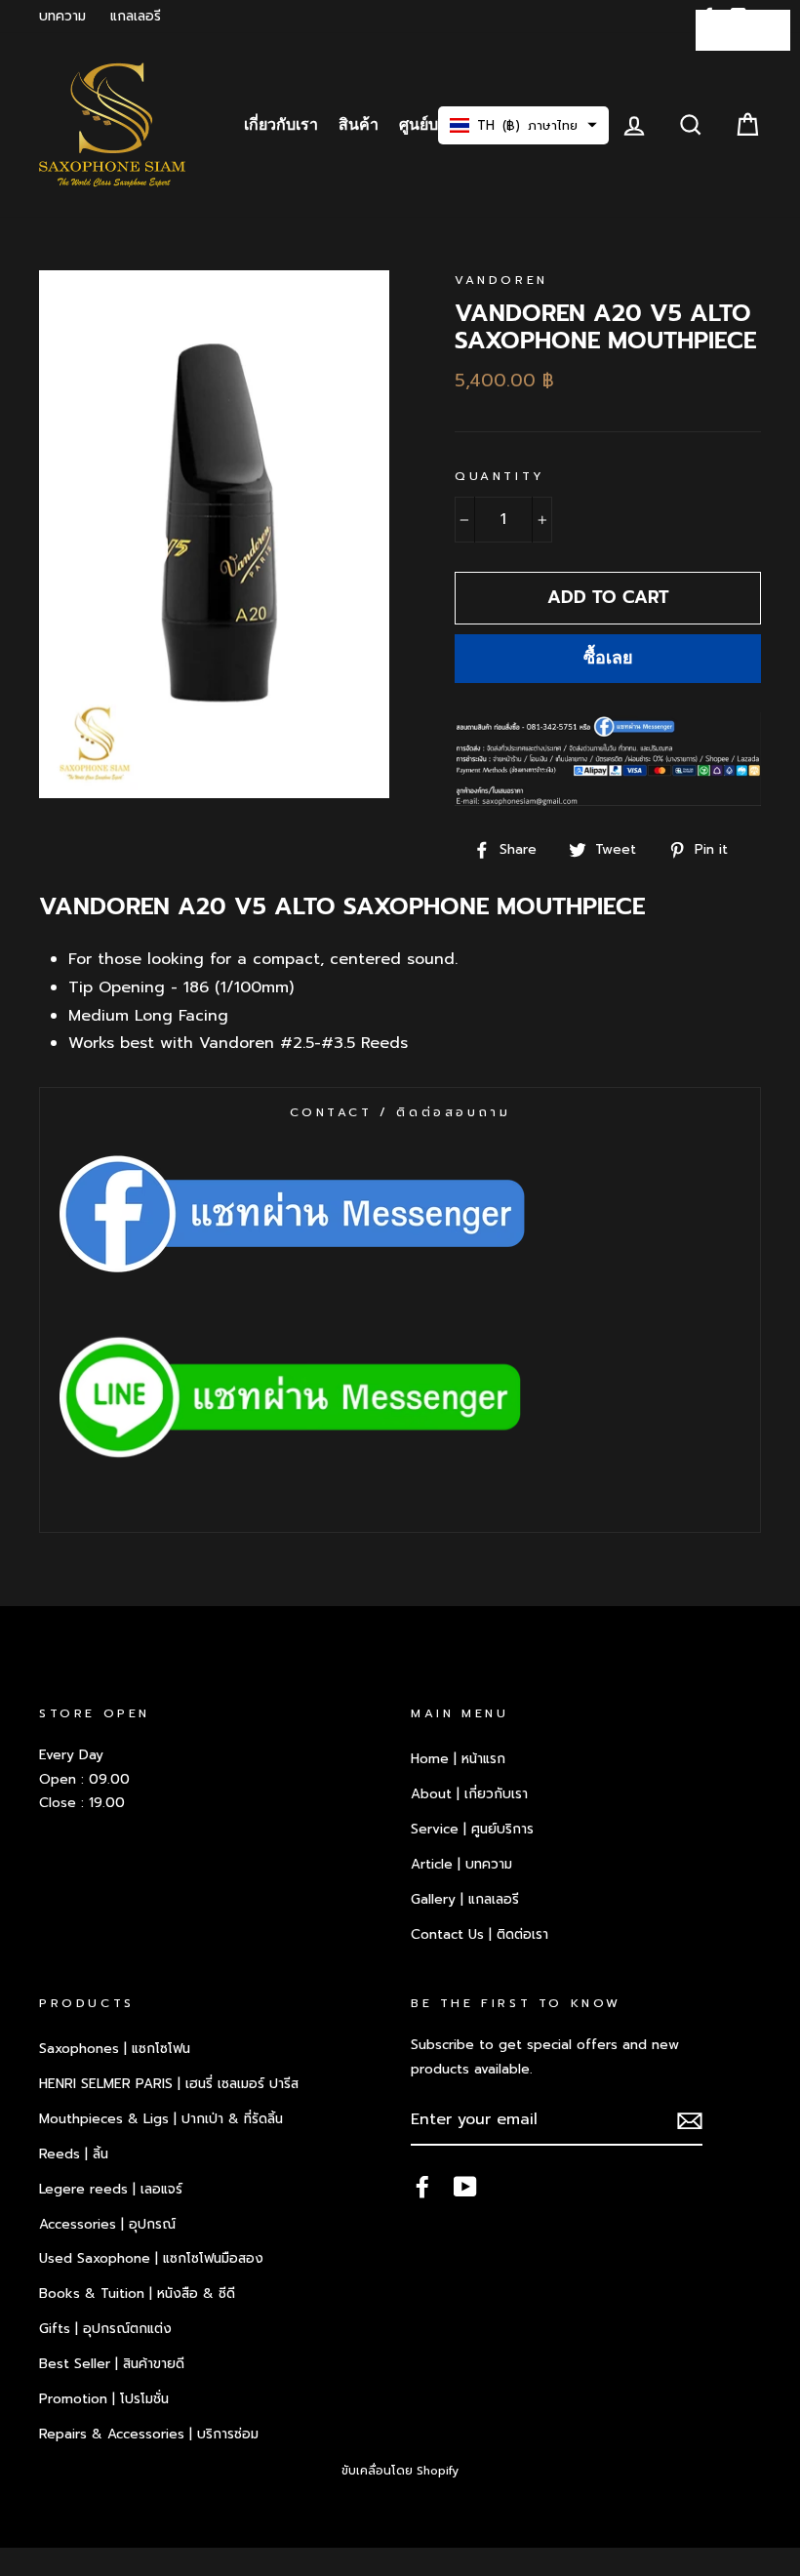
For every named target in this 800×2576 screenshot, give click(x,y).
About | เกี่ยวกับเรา (469, 1794)
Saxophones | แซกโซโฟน (115, 2049)
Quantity (500, 476)
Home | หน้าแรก (458, 1759)
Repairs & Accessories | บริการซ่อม (149, 2434)
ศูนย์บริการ (437, 125)
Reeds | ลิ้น (74, 2154)
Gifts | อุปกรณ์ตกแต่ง (105, 2329)
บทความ (62, 16)
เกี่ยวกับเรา (281, 125)
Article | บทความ (461, 1864)
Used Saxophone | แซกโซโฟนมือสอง (151, 2258)
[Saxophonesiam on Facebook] (422, 2187)
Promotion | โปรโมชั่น (104, 2399)
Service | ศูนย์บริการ (472, 1829)
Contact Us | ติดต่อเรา (480, 1934)
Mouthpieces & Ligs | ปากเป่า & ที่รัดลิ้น (161, 2119)
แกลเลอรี (136, 16)
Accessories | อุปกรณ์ (107, 2224)
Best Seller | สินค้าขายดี (112, 2364)
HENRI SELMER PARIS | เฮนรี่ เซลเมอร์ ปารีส (169, 2084)
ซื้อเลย (608, 658)
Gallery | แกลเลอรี (465, 1899)
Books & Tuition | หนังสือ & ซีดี (137, 2294)
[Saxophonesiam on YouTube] (465, 2187)
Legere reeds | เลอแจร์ (111, 2189)
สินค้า (359, 125)
